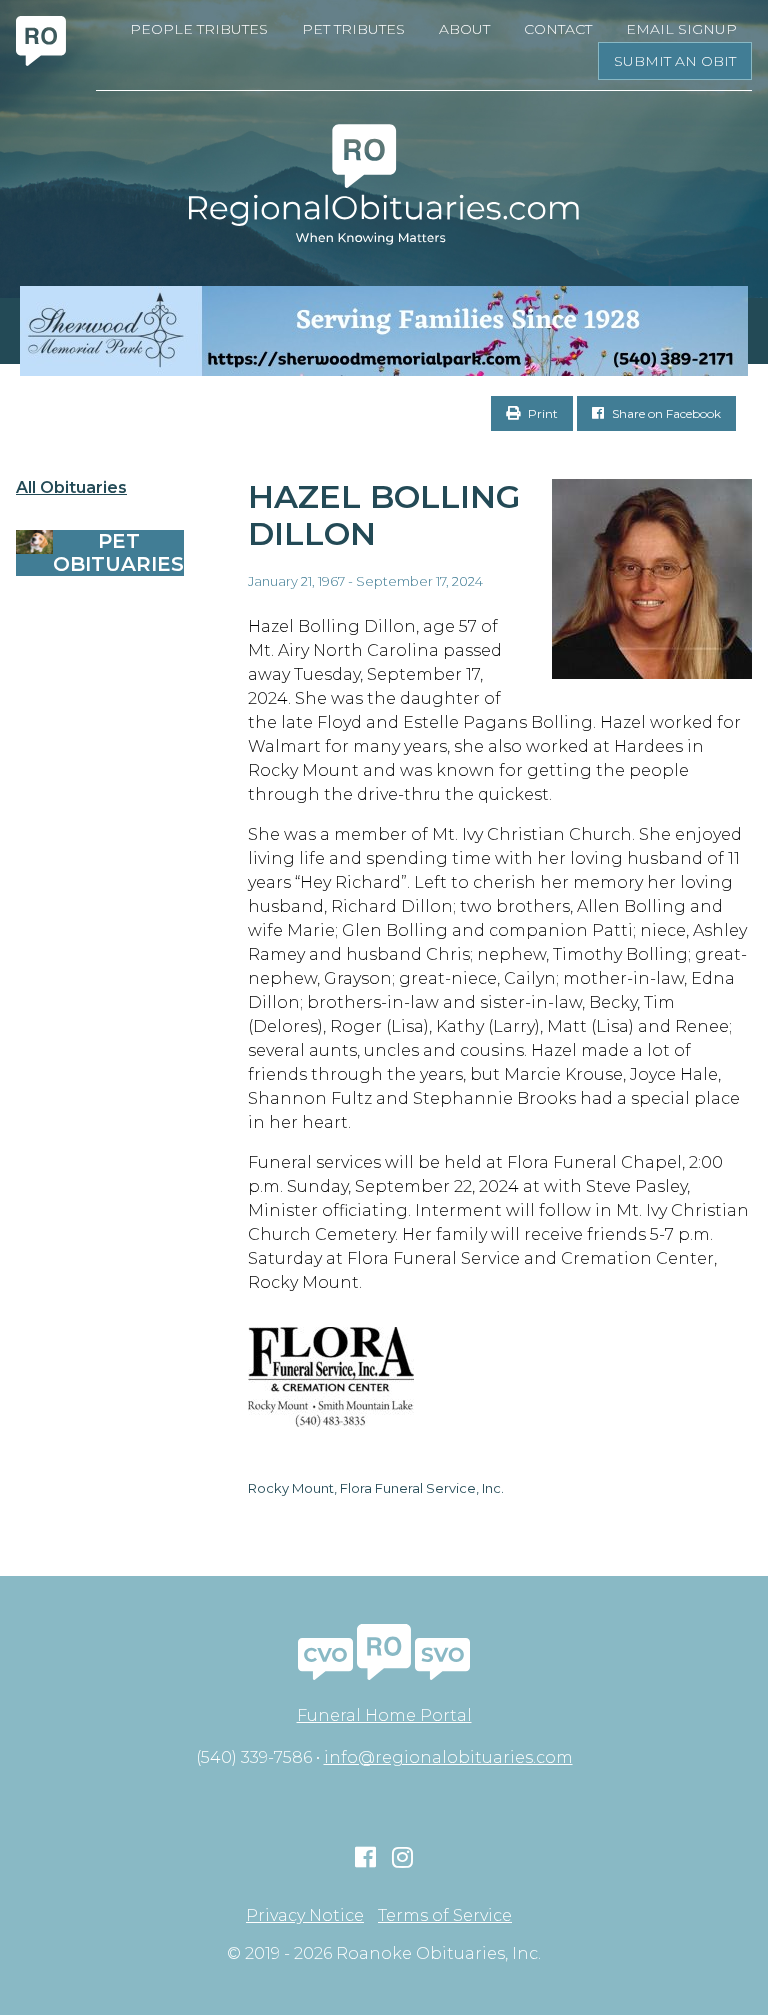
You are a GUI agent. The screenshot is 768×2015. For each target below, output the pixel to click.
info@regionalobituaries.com (448, 1757)
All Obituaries (71, 488)
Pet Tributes (353, 29)
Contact (558, 29)
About (464, 29)
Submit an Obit (675, 61)
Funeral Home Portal (384, 1715)
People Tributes (199, 29)
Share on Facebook (665, 413)
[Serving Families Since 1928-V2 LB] (384, 331)
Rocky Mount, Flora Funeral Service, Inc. (376, 1488)
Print (541, 413)
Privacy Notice (305, 1916)
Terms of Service (445, 1916)
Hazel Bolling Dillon (384, 515)
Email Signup (681, 29)
